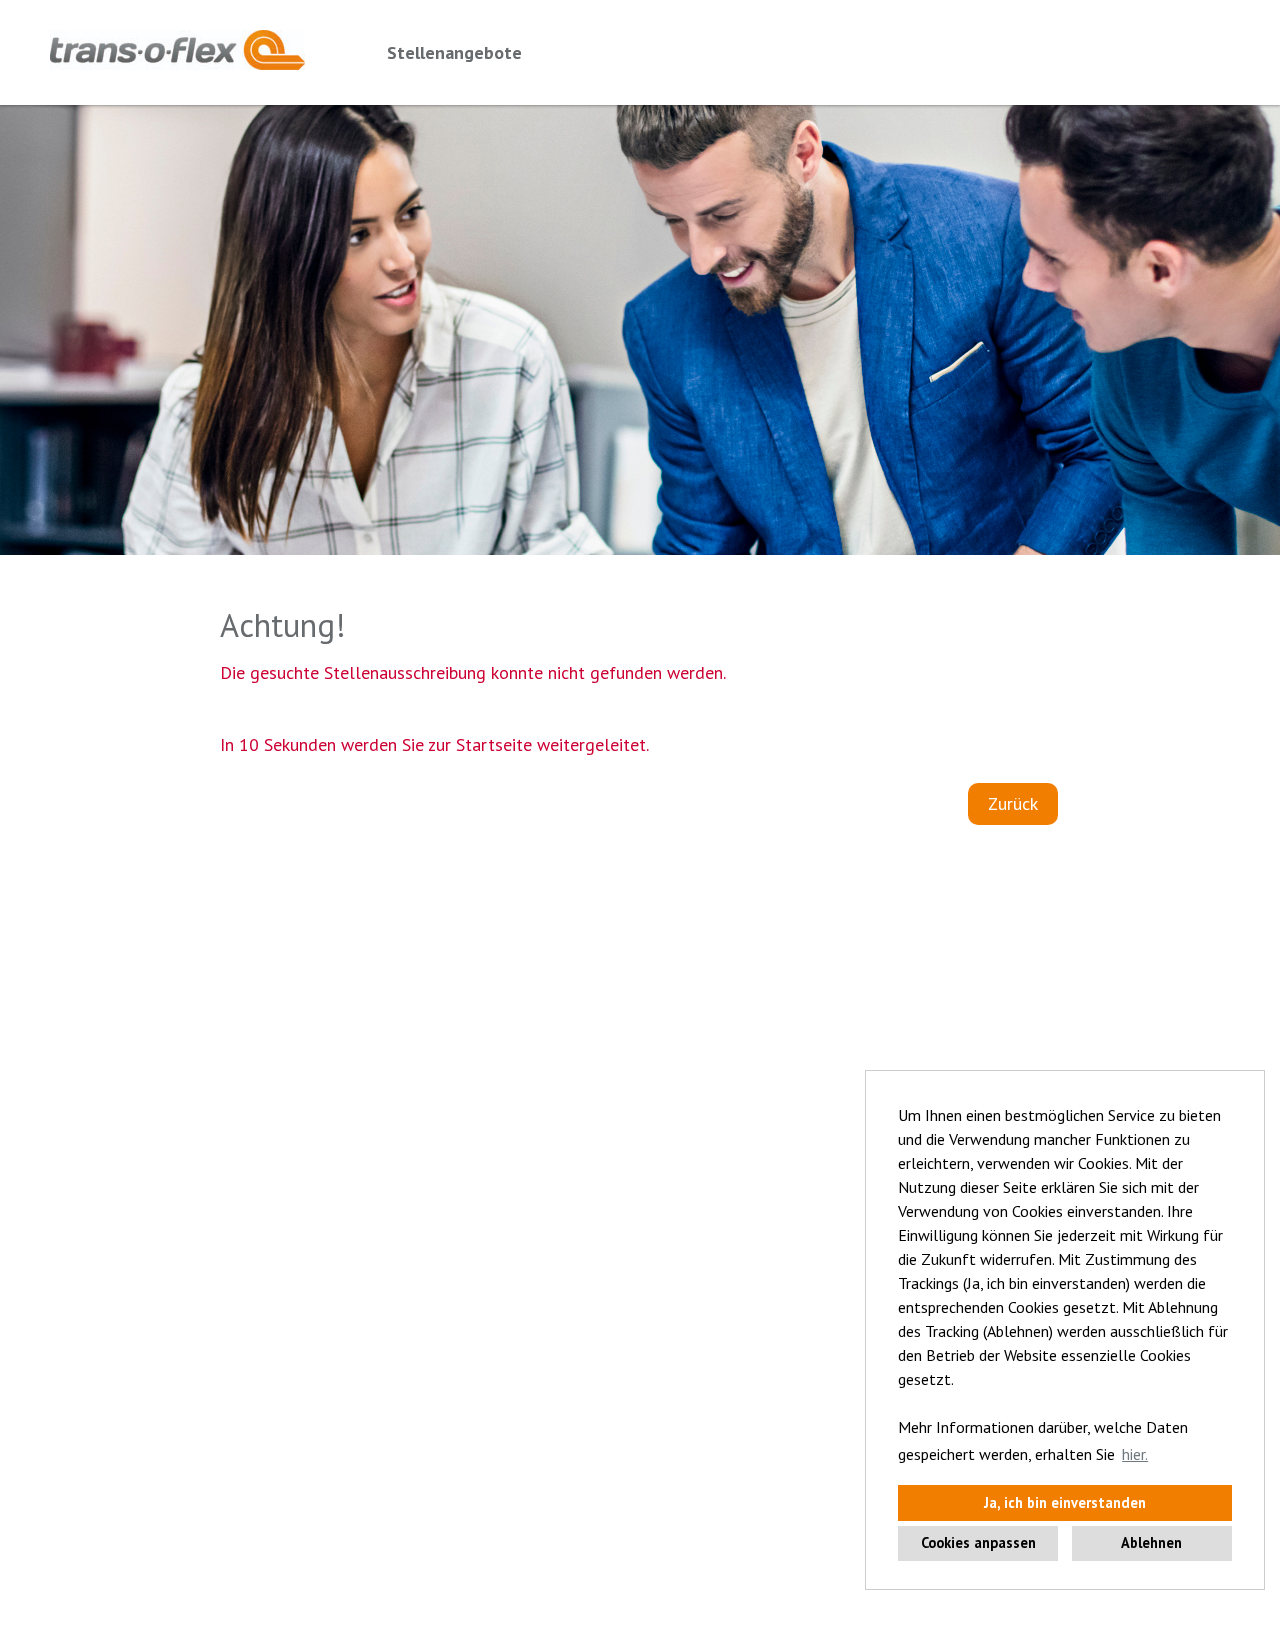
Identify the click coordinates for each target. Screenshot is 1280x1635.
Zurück (1013, 803)
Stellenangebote (454, 52)
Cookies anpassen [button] (978, 1542)
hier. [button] (1135, 1454)
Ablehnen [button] (1151, 1542)
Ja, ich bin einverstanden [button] (1065, 1502)
